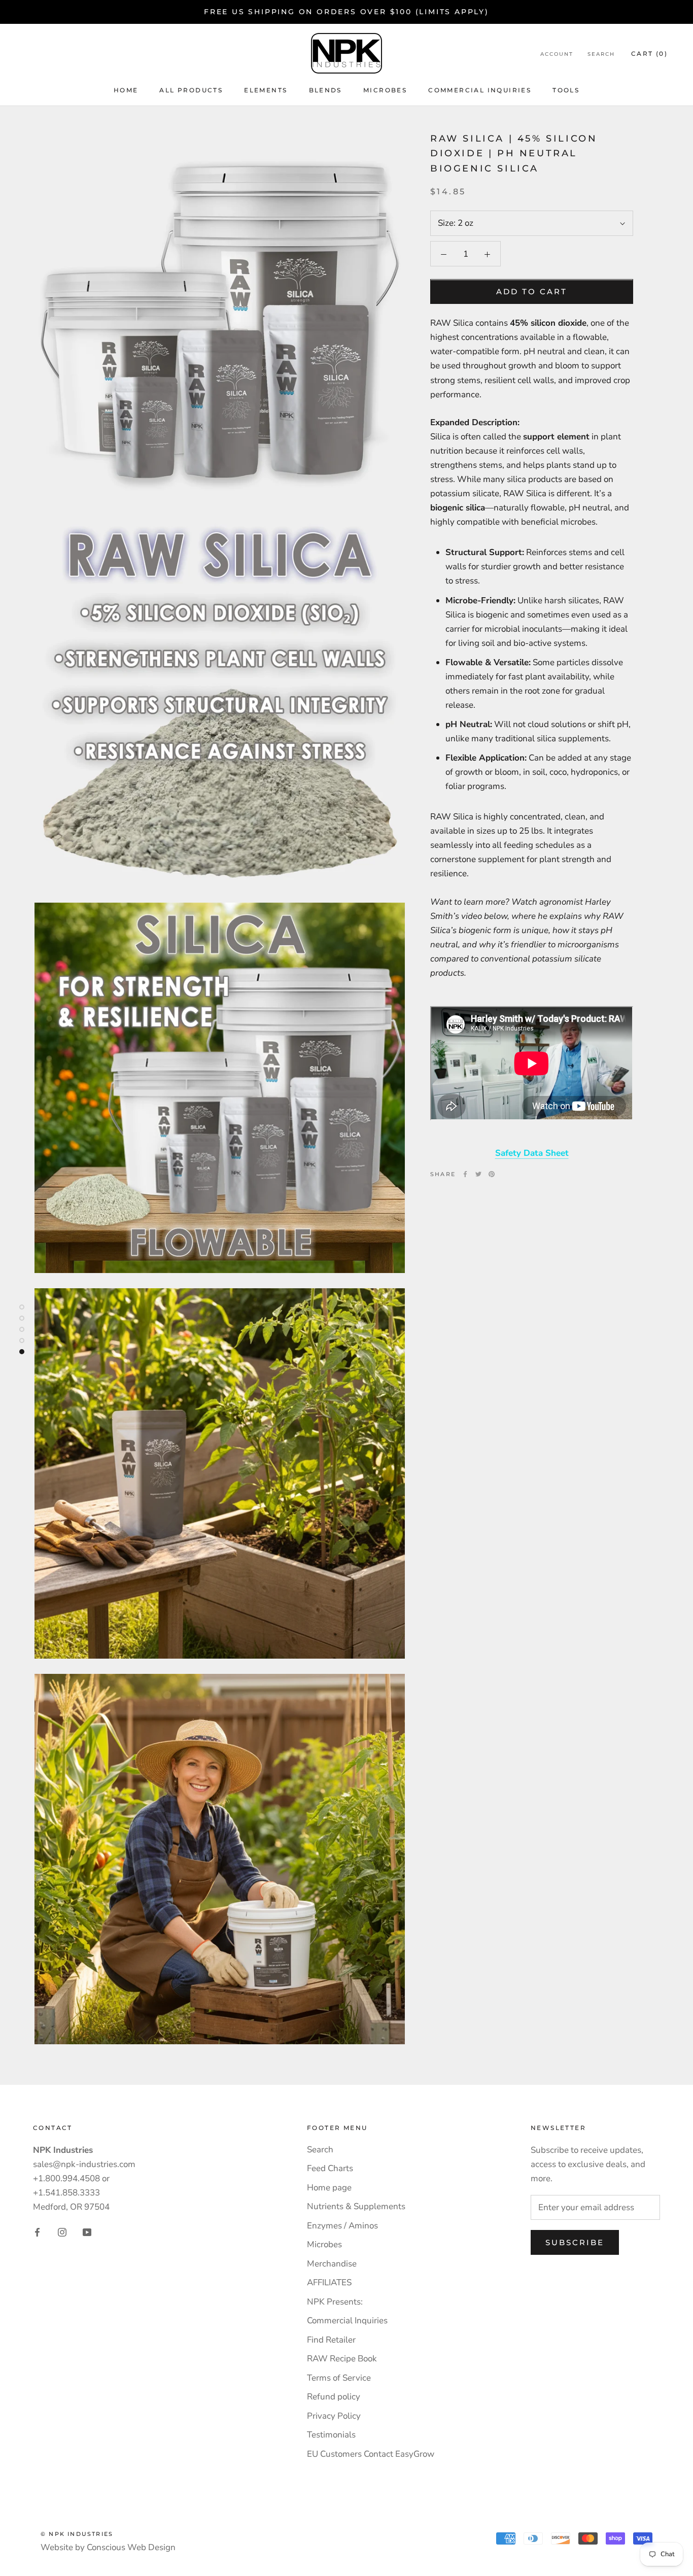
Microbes (324, 2244)
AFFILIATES (329, 2282)
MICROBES (385, 90)
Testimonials (331, 2435)
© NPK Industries (77, 2534)
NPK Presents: (335, 2302)
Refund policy (334, 2397)
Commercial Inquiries (480, 90)
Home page (329, 2188)
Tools (566, 90)
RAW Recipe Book (342, 2359)
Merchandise (332, 2264)
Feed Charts (330, 2168)
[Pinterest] (492, 1174)
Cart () (649, 54)
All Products (191, 90)
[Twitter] (478, 1174)
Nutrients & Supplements (356, 2206)
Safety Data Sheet (532, 1153)
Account (557, 54)
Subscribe (575, 2242)
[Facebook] (465, 1174)
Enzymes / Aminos (342, 2226)
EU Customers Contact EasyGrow (371, 2454)
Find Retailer (331, 2340)
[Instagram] (62, 2231)
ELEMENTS (266, 90)
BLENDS (325, 90)
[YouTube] (87, 2231)
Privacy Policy (334, 2416)
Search (601, 54)
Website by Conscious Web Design (108, 2547)
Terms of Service (339, 2378)
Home (126, 90)
